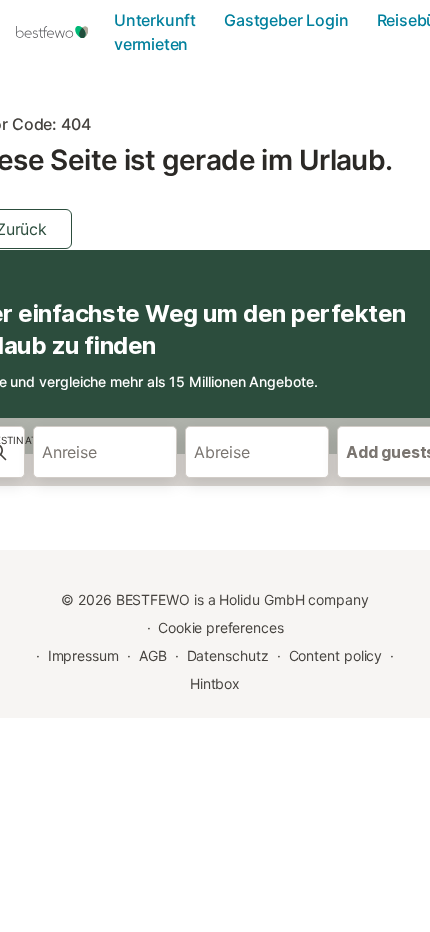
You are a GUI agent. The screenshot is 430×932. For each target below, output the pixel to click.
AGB (153, 655)
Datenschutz (228, 655)
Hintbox (215, 683)
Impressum (83, 655)
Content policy (336, 655)
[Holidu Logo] (59, 32)
